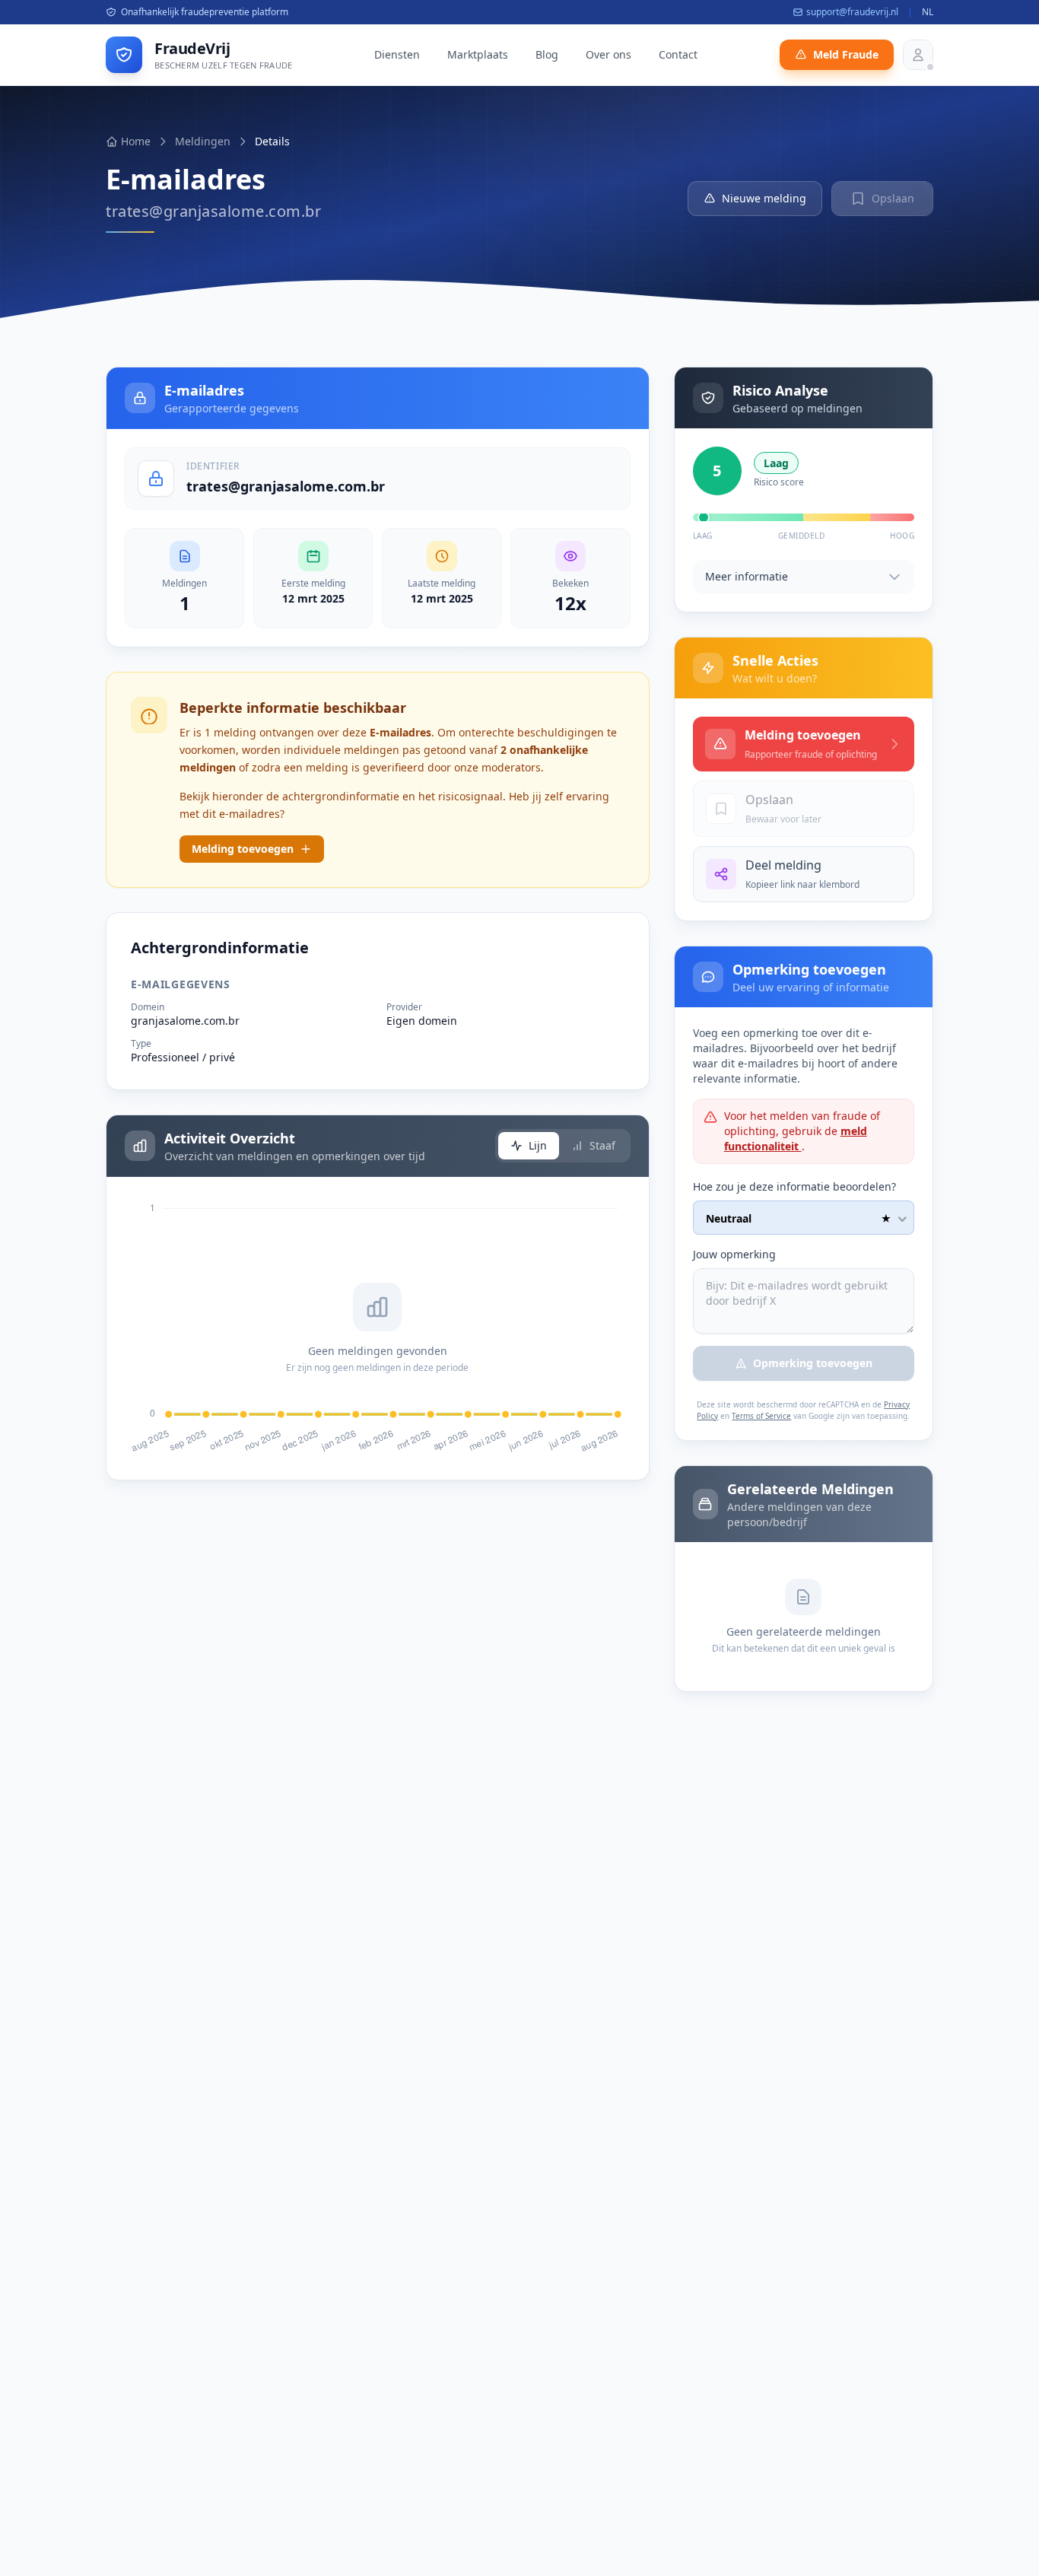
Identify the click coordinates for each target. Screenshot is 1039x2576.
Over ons (608, 54)
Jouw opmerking (734, 1254)
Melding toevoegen (243, 849)
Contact (678, 54)
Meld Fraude (846, 54)
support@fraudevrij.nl (852, 12)
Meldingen (203, 141)
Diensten (397, 54)
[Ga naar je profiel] (918, 55)
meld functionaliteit (796, 1139)
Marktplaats (478, 54)
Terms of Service (761, 1416)
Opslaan (893, 198)
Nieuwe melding (764, 198)
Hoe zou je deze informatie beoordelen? (794, 1186)
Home (136, 141)
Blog (547, 54)
